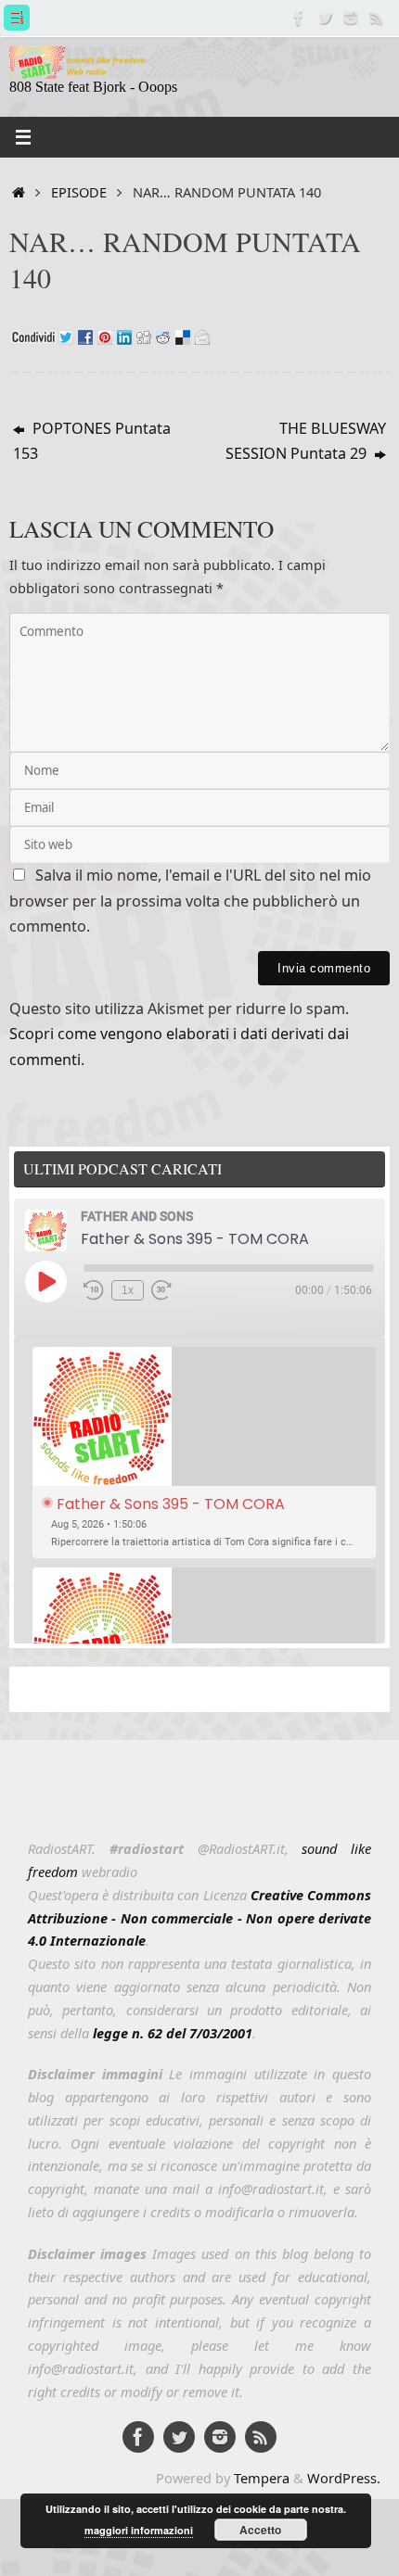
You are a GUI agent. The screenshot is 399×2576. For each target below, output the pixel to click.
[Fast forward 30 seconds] (161, 1290)
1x (128, 1290)
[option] (204, 1453)
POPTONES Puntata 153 (92, 441)
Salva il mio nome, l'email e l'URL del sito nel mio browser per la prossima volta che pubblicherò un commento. (190, 901)
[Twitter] (325, 18)
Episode (79, 192)
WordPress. (344, 2478)
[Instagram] (351, 18)
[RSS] (377, 18)
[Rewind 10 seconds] (94, 1290)
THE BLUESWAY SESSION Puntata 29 (306, 441)
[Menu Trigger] (17, 18)
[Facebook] (299, 18)
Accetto (260, 2530)
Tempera (262, 2478)
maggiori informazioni (139, 2530)
